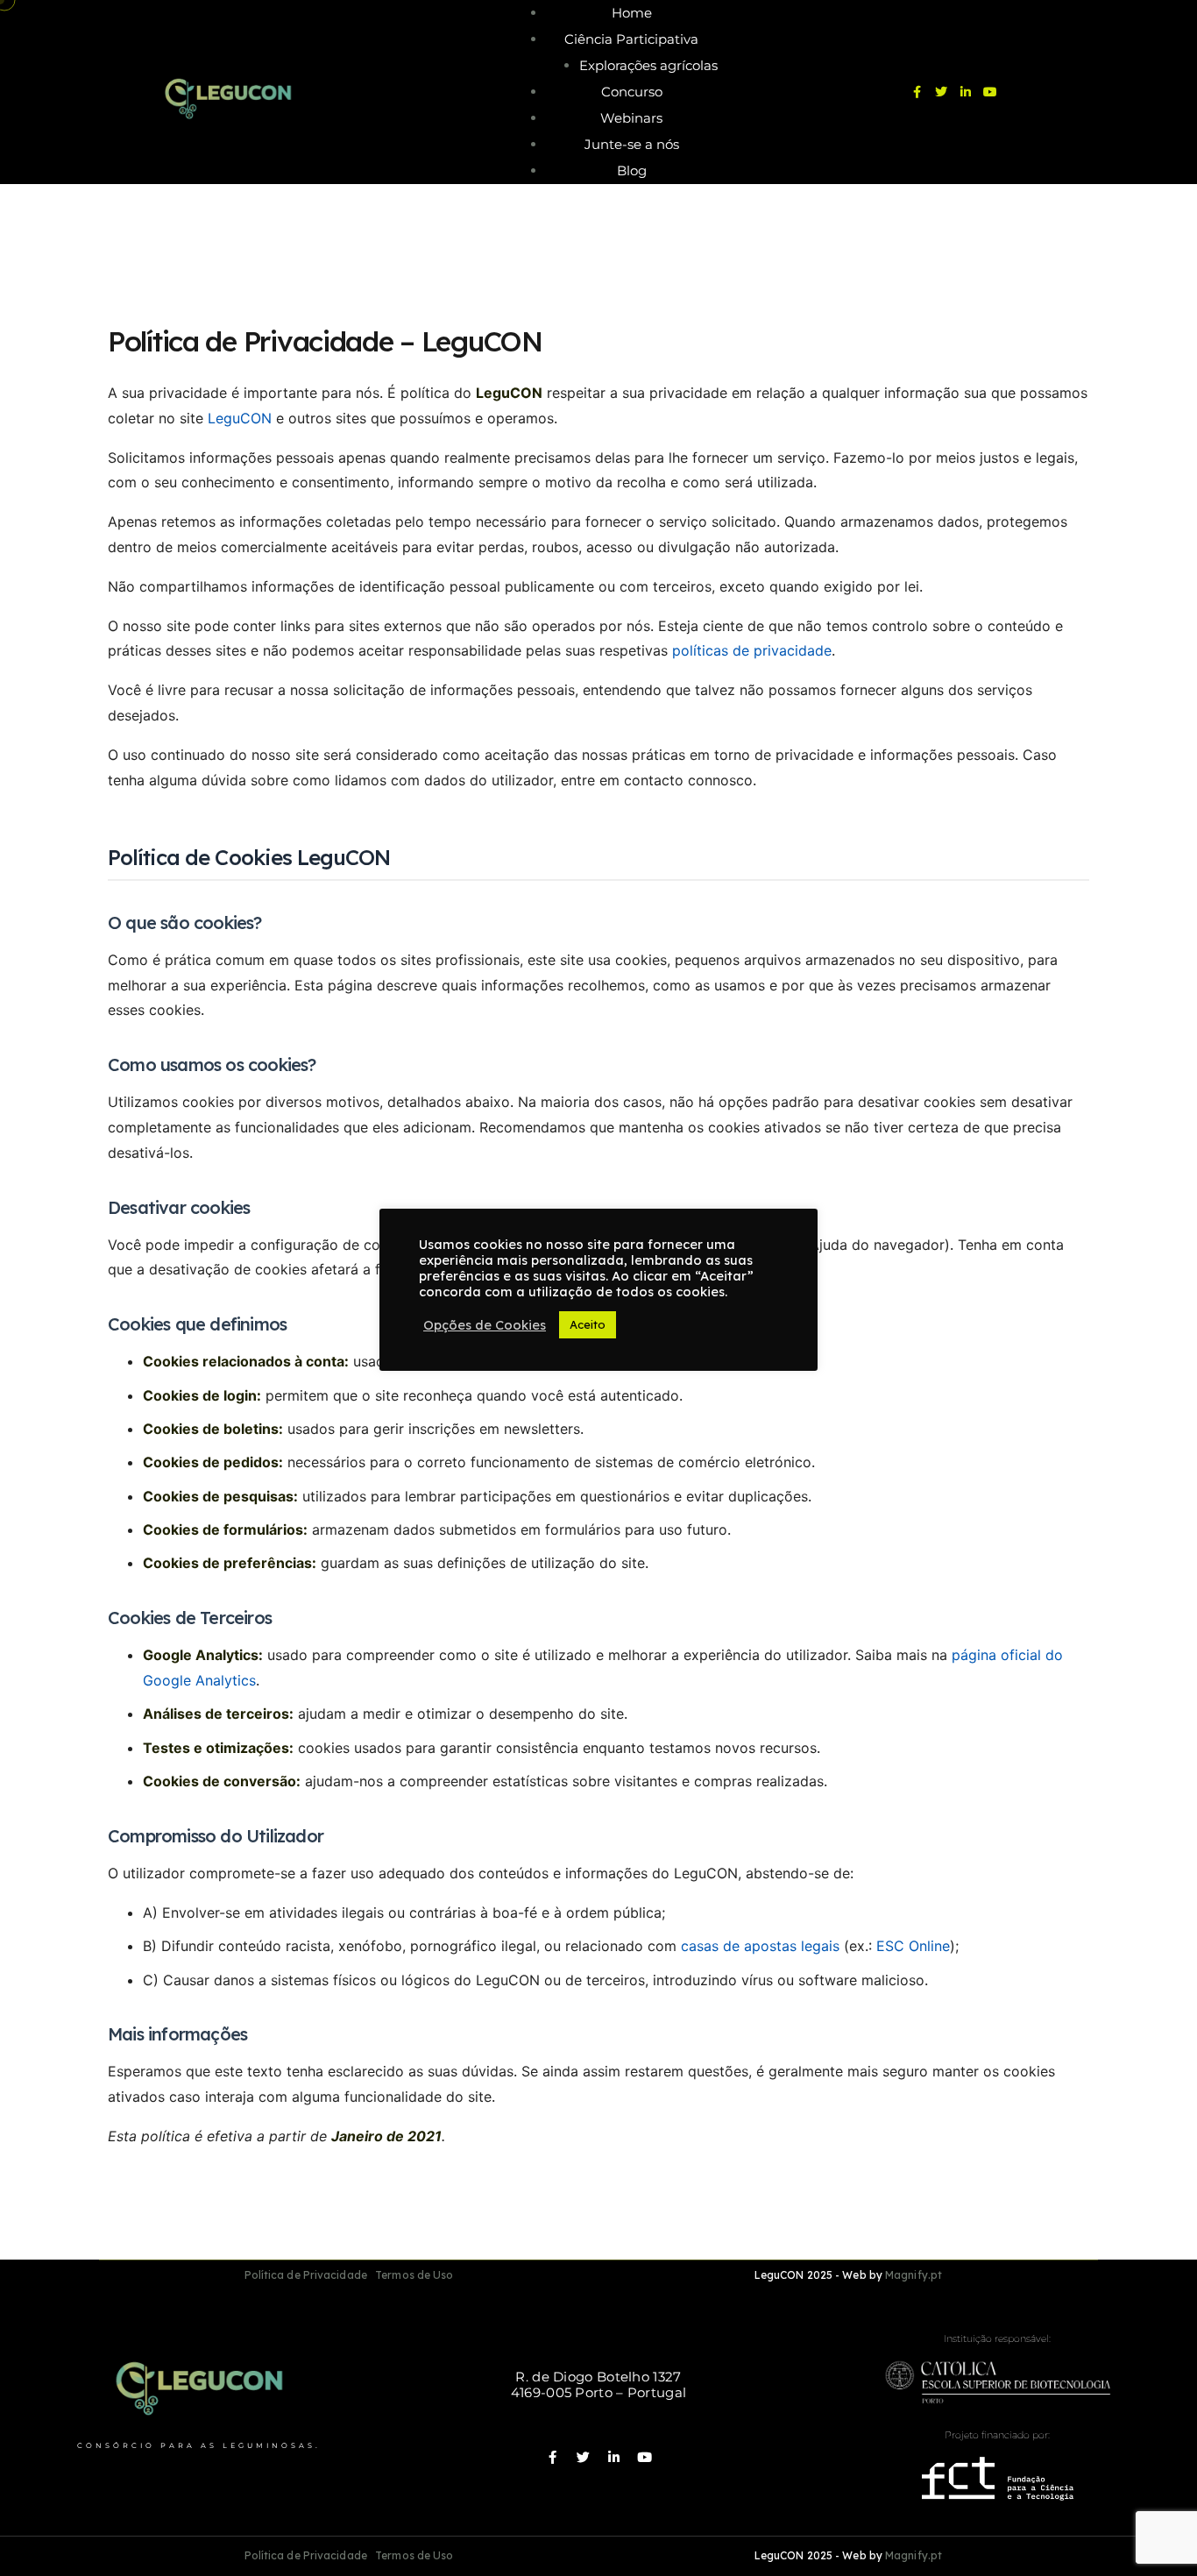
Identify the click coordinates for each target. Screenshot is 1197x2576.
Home (632, 13)
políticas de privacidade (752, 650)
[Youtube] (990, 92)
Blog (632, 170)
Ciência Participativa (631, 39)
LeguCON (240, 418)
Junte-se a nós (632, 144)
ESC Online (913, 1946)
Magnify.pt (914, 2275)
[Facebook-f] (917, 92)
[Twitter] (941, 92)
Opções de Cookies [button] (485, 1325)
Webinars (631, 118)
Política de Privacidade (306, 2275)
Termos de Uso (414, 2275)
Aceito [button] (588, 1324)
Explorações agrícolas (648, 65)
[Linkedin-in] (966, 92)
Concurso (632, 92)
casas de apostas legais (760, 1946)
